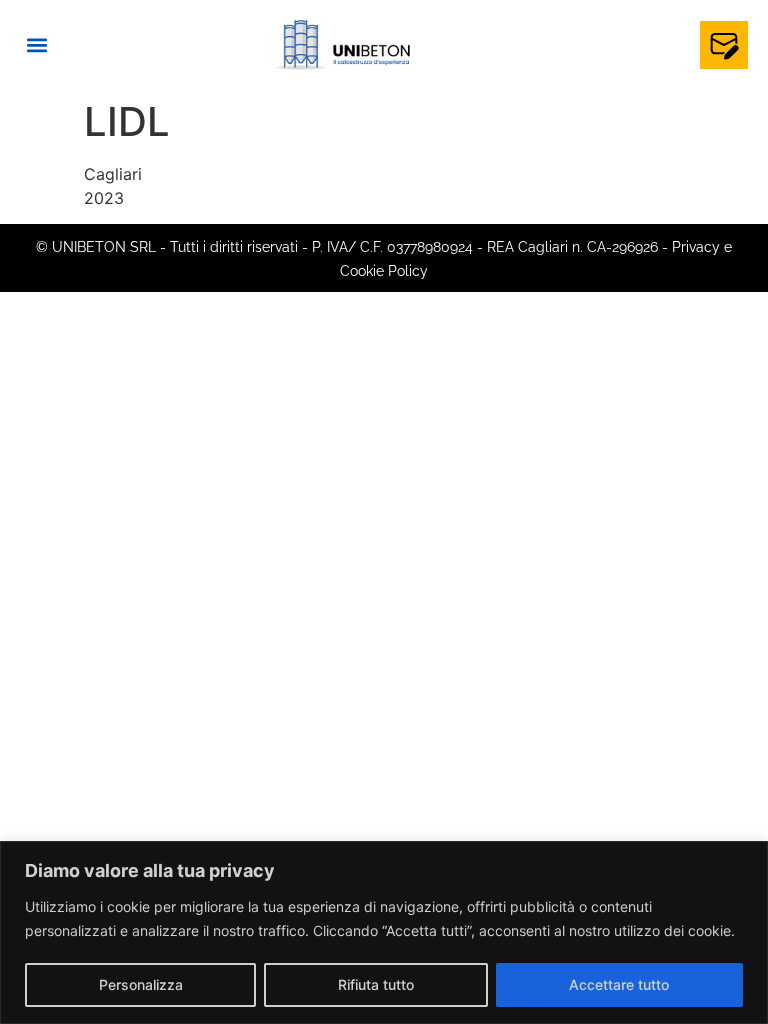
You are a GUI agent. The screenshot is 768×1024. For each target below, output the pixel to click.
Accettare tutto (619, 984)
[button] (36, 45)
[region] (384, 932)
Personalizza (141, 984)
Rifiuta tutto (376, 984)
